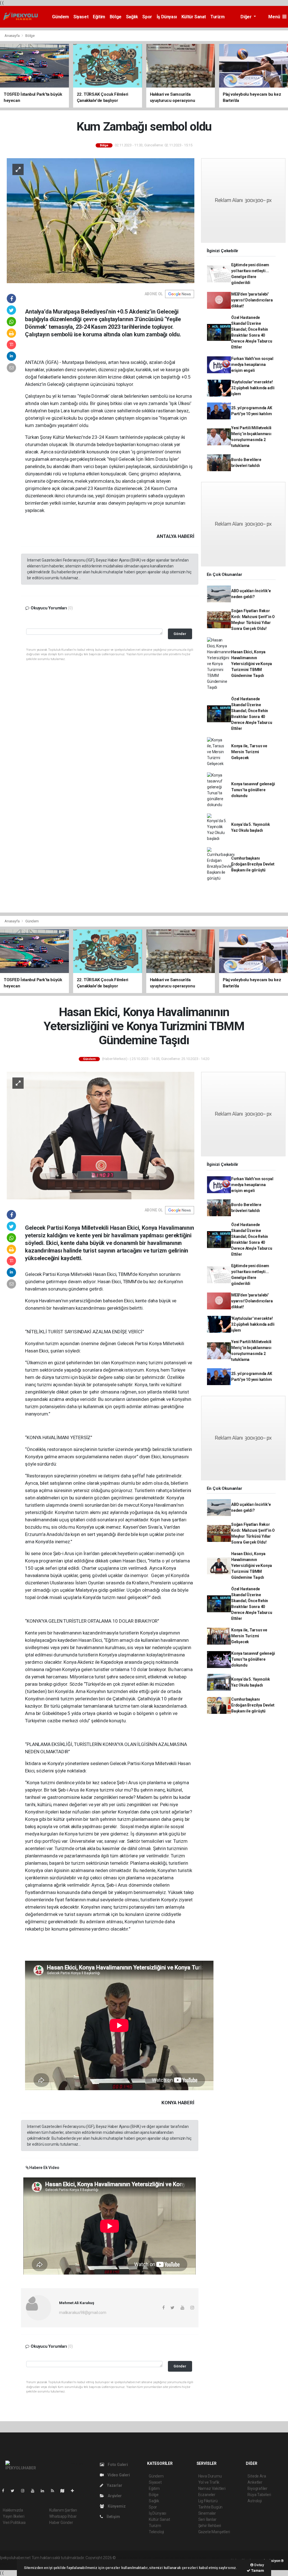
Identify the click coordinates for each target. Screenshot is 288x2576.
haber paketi (152, 2558)
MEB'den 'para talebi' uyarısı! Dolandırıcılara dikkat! (252, 300)
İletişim (113, 2517)
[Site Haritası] (65, 2491)
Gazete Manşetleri (214, 2532)
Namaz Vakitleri (212, 2488)
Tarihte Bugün (211, 2507)
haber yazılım (198, 2558)
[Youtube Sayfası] (35, 2491)
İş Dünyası (167, 17)
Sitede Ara (257, 2476)
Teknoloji (156, 2532)
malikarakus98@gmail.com (83, 2313)
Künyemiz (116, 2506)
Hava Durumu (210, 2476)
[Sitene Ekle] (75, 2491)
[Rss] (55, 2491)
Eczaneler (207, 2495)
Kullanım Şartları (63, 2510)
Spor (147, 17)
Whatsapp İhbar (63, 2516)
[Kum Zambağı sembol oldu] (101, 220)
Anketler (255, 2482)
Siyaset (81, 17)
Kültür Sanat (194, 17)
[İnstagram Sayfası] (25, 2491)
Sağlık (132, 17)
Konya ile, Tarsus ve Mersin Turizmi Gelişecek (249, 752)
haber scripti (175, 2558)
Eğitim (99, 17)
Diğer (247, 17)
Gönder (180, 634)
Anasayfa (12, 36)
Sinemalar (207, 2513)
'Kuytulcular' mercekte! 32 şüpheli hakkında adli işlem (253, 388)
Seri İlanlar (207, 2519)
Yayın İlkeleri (13, 2516)
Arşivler (114, 2496)
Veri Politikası (14, 2523)
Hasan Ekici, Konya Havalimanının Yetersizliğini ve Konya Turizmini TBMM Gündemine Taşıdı (252, 664)
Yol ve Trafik (209, 2482)
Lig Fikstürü (208, 2501)
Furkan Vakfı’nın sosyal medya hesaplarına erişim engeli (252, 365)
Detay (259, 2565)
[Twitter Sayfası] (15, 2491)
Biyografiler (257, 2488)
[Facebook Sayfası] (5, 2491)
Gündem (60, 17)
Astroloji (255, 2501)
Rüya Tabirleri (259, 2495)
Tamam (257, 2571)
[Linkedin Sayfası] (45, 2491)
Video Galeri (118, 2475)
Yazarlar (114, 2485)
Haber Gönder (61, 2523)
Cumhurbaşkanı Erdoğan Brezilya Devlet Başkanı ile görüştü (253, 864)
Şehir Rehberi (210, 2526)
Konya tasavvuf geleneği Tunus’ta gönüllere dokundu (253, 790)
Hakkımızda (13, 2510)
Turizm (218, 17)
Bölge (116, 17)
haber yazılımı (129, 2558)
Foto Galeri (117, 2465)
